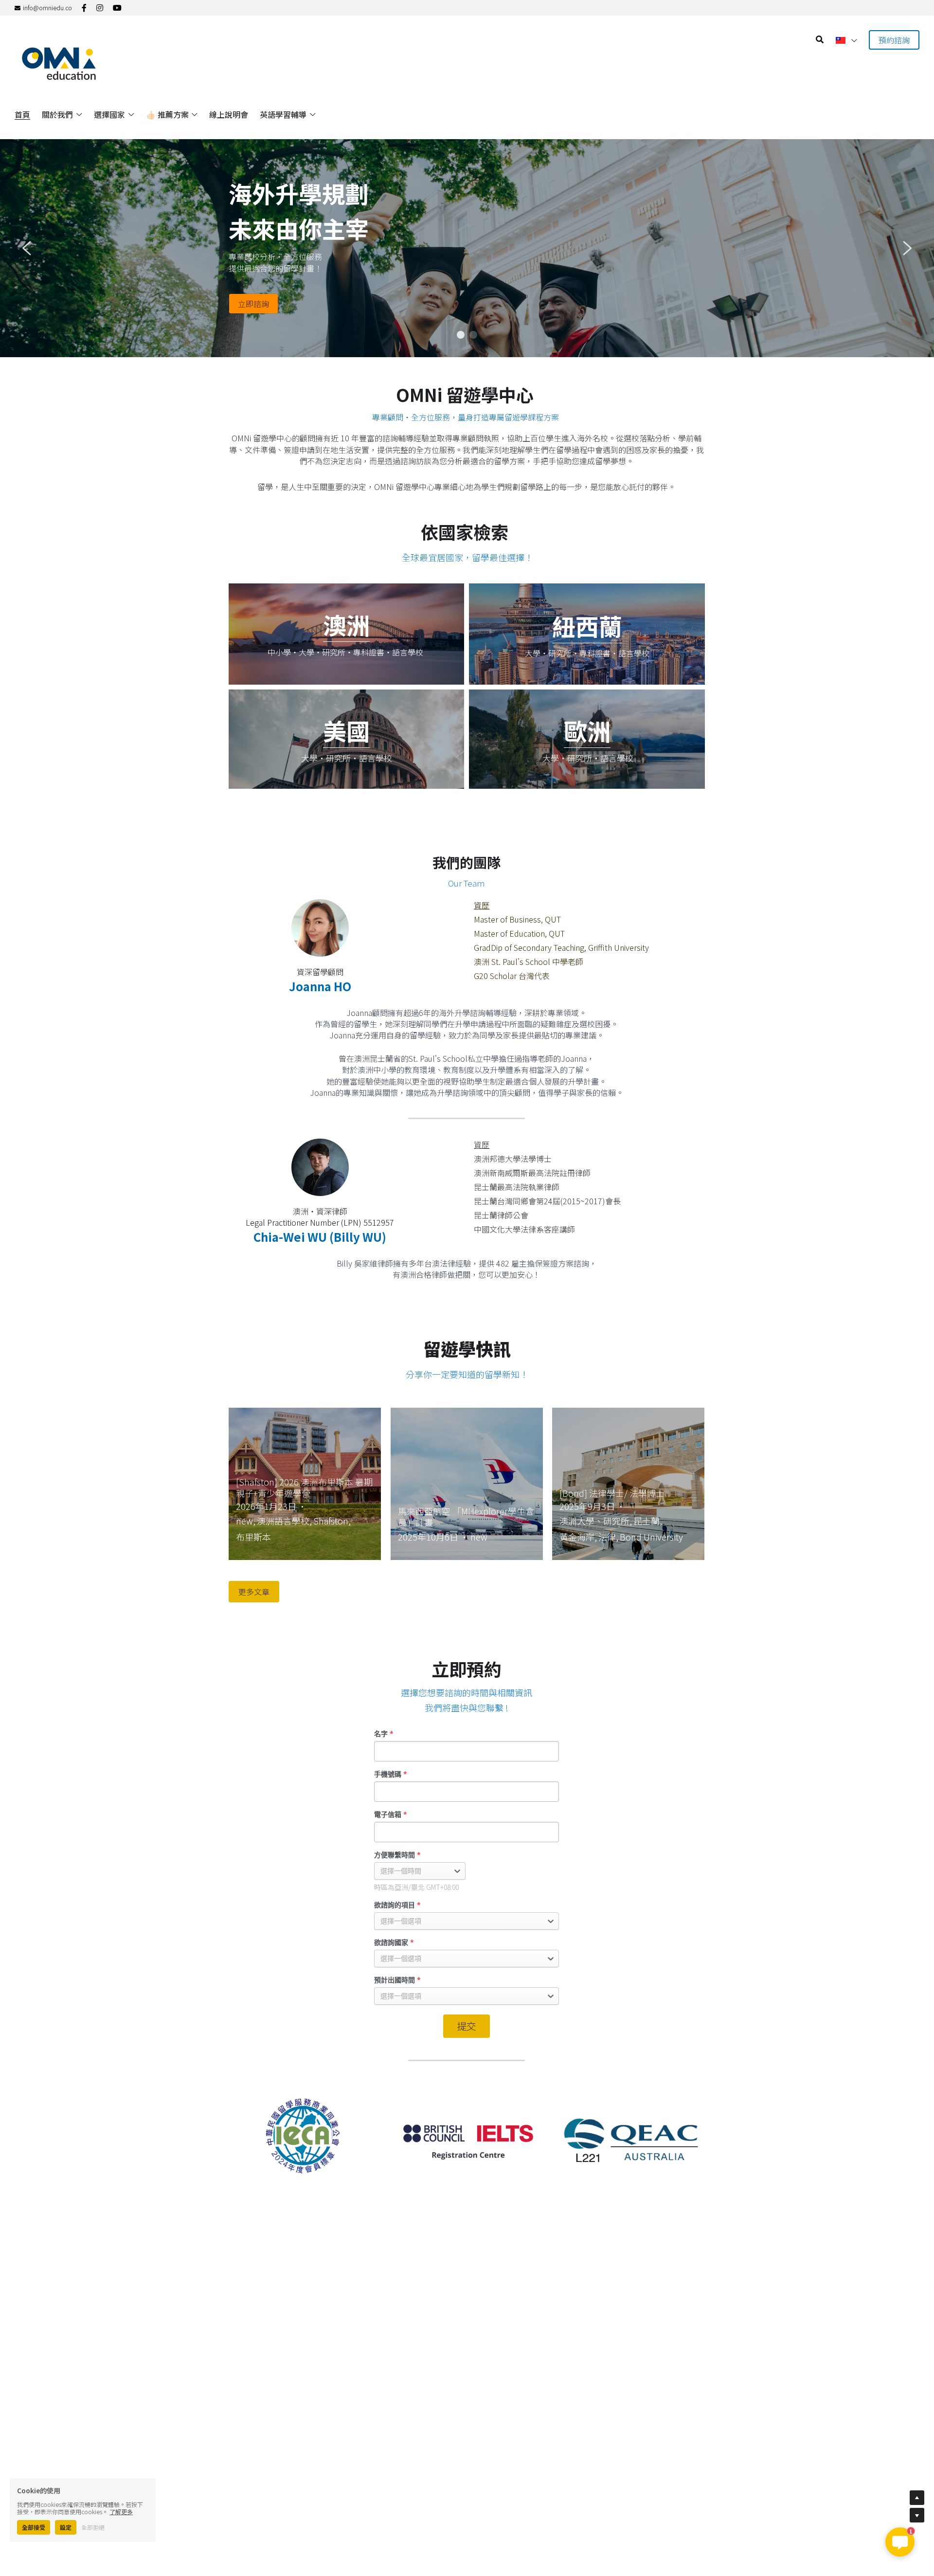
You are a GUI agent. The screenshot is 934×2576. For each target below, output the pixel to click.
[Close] (586, 1179)
